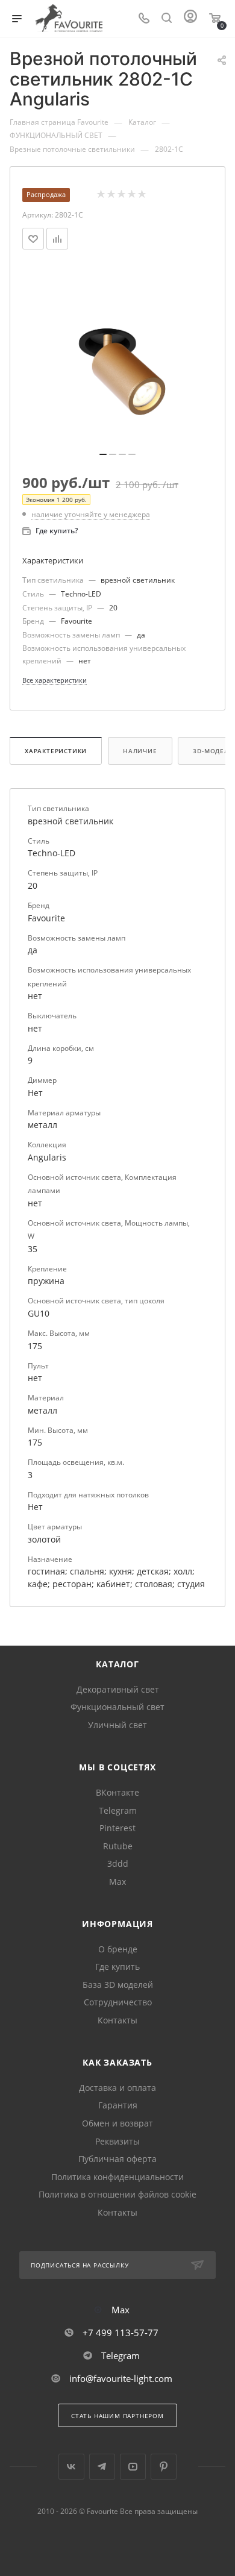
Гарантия (118, 2105)
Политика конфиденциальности (117, 2177)
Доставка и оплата (117, 2088)
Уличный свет (117, 1725)
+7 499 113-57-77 (121, 2333)
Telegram (118, 1810)
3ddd (118, 1863)
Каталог (117, 1664)
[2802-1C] (117, 355)
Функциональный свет (117, 1707)
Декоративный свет (118, 1689)
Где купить (117, 1966)
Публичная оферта (117, 2159)
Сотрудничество (118, 2002)
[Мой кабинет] (190, 19)
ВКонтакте (117, 1792)
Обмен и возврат (117, 2123)
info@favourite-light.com (121, 2378)
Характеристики (56, 751)
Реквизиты (117, 2141)
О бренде (118, 1949)
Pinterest (117, 1828)
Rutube (118, 1846)
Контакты (117, 2020)
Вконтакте (71, 2467)
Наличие (140, 751)
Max (117, 1882)
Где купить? (57, 531)
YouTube (133, 2467)
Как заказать (117, 2062)
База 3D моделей (118, 1985)
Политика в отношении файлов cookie (117, 2194)
